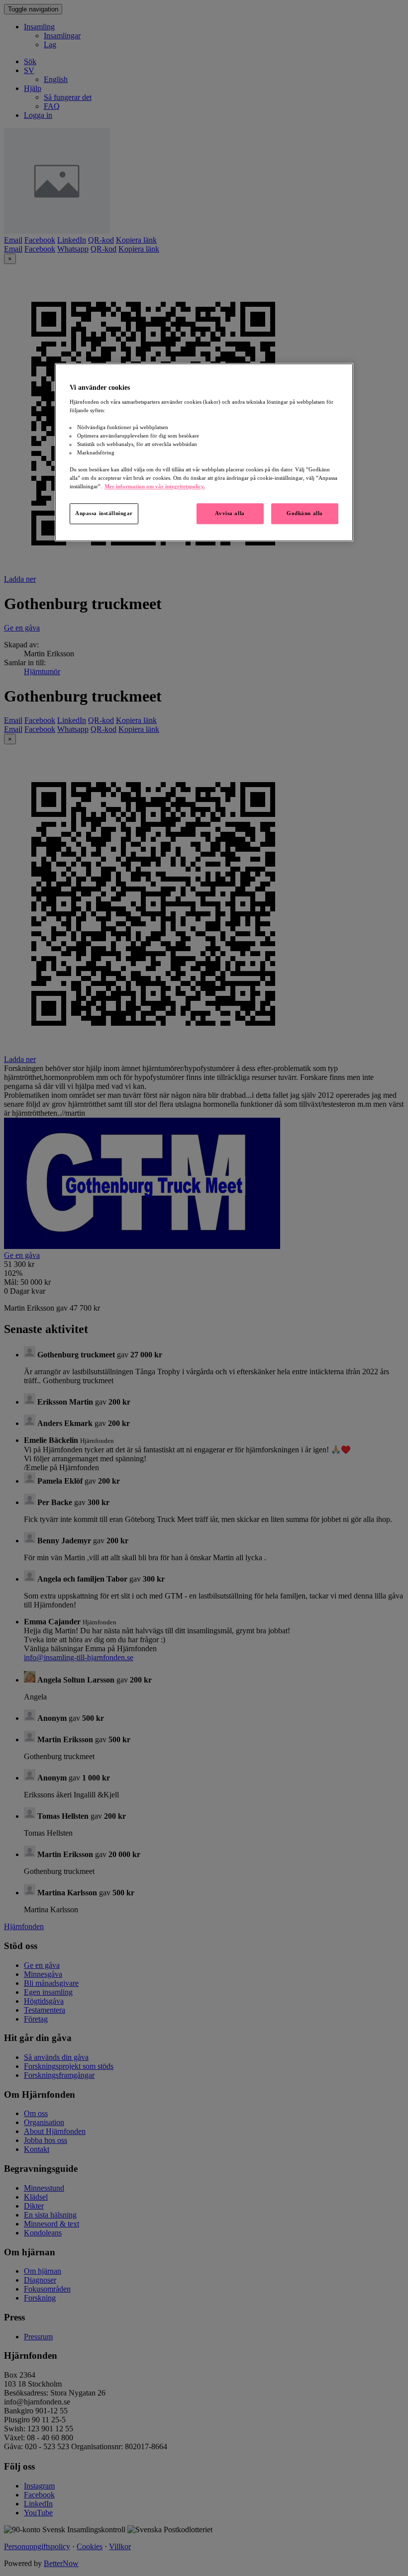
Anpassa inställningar (104, 514)
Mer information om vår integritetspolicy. (155, 487)
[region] (204, 452)
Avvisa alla (230, 514)
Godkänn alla (305, 514)
